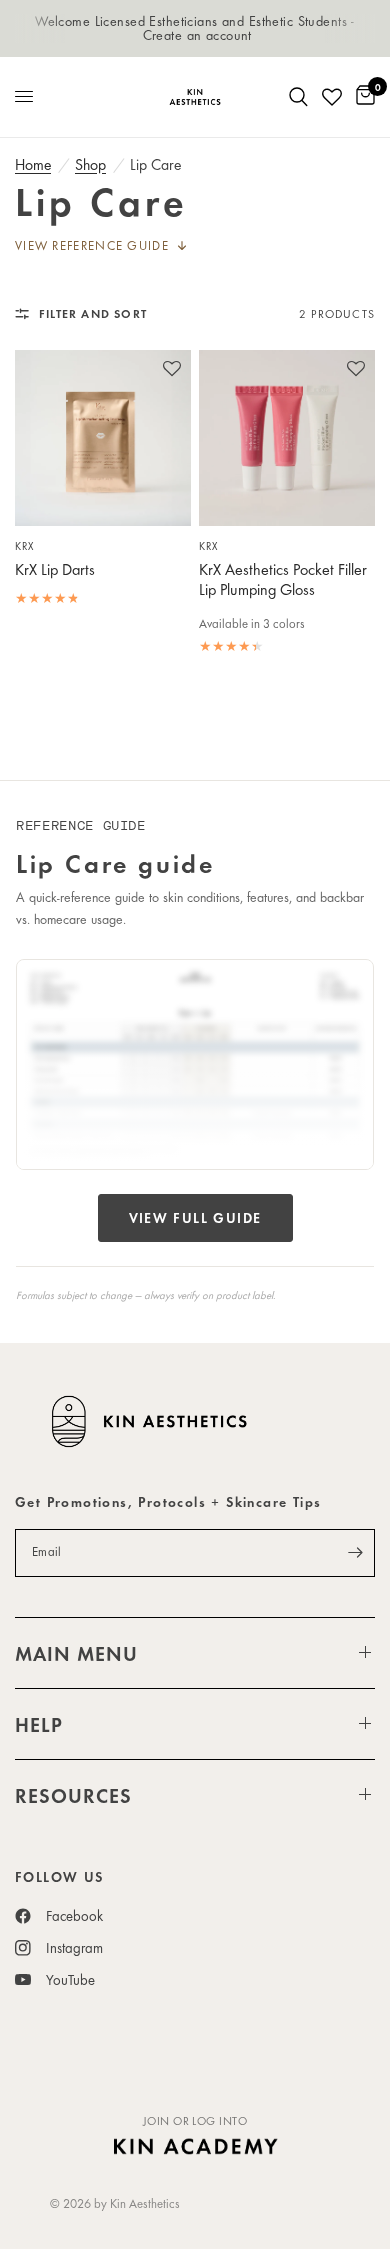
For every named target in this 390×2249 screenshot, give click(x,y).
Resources (73, 1795)
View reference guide (92, 245)
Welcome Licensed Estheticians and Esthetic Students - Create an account (195, 27)
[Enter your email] (355, 1553)
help (39, 1724)
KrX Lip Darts (55, 570)
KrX (24, 546)
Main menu (76, 1653)
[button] (172, 379)
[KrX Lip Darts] (103, 438)
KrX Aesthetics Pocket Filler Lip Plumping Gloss (283, 580)
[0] (362, 97)
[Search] (298, 97)
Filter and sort (93, 313)
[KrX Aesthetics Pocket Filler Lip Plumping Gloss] (287, 438)
